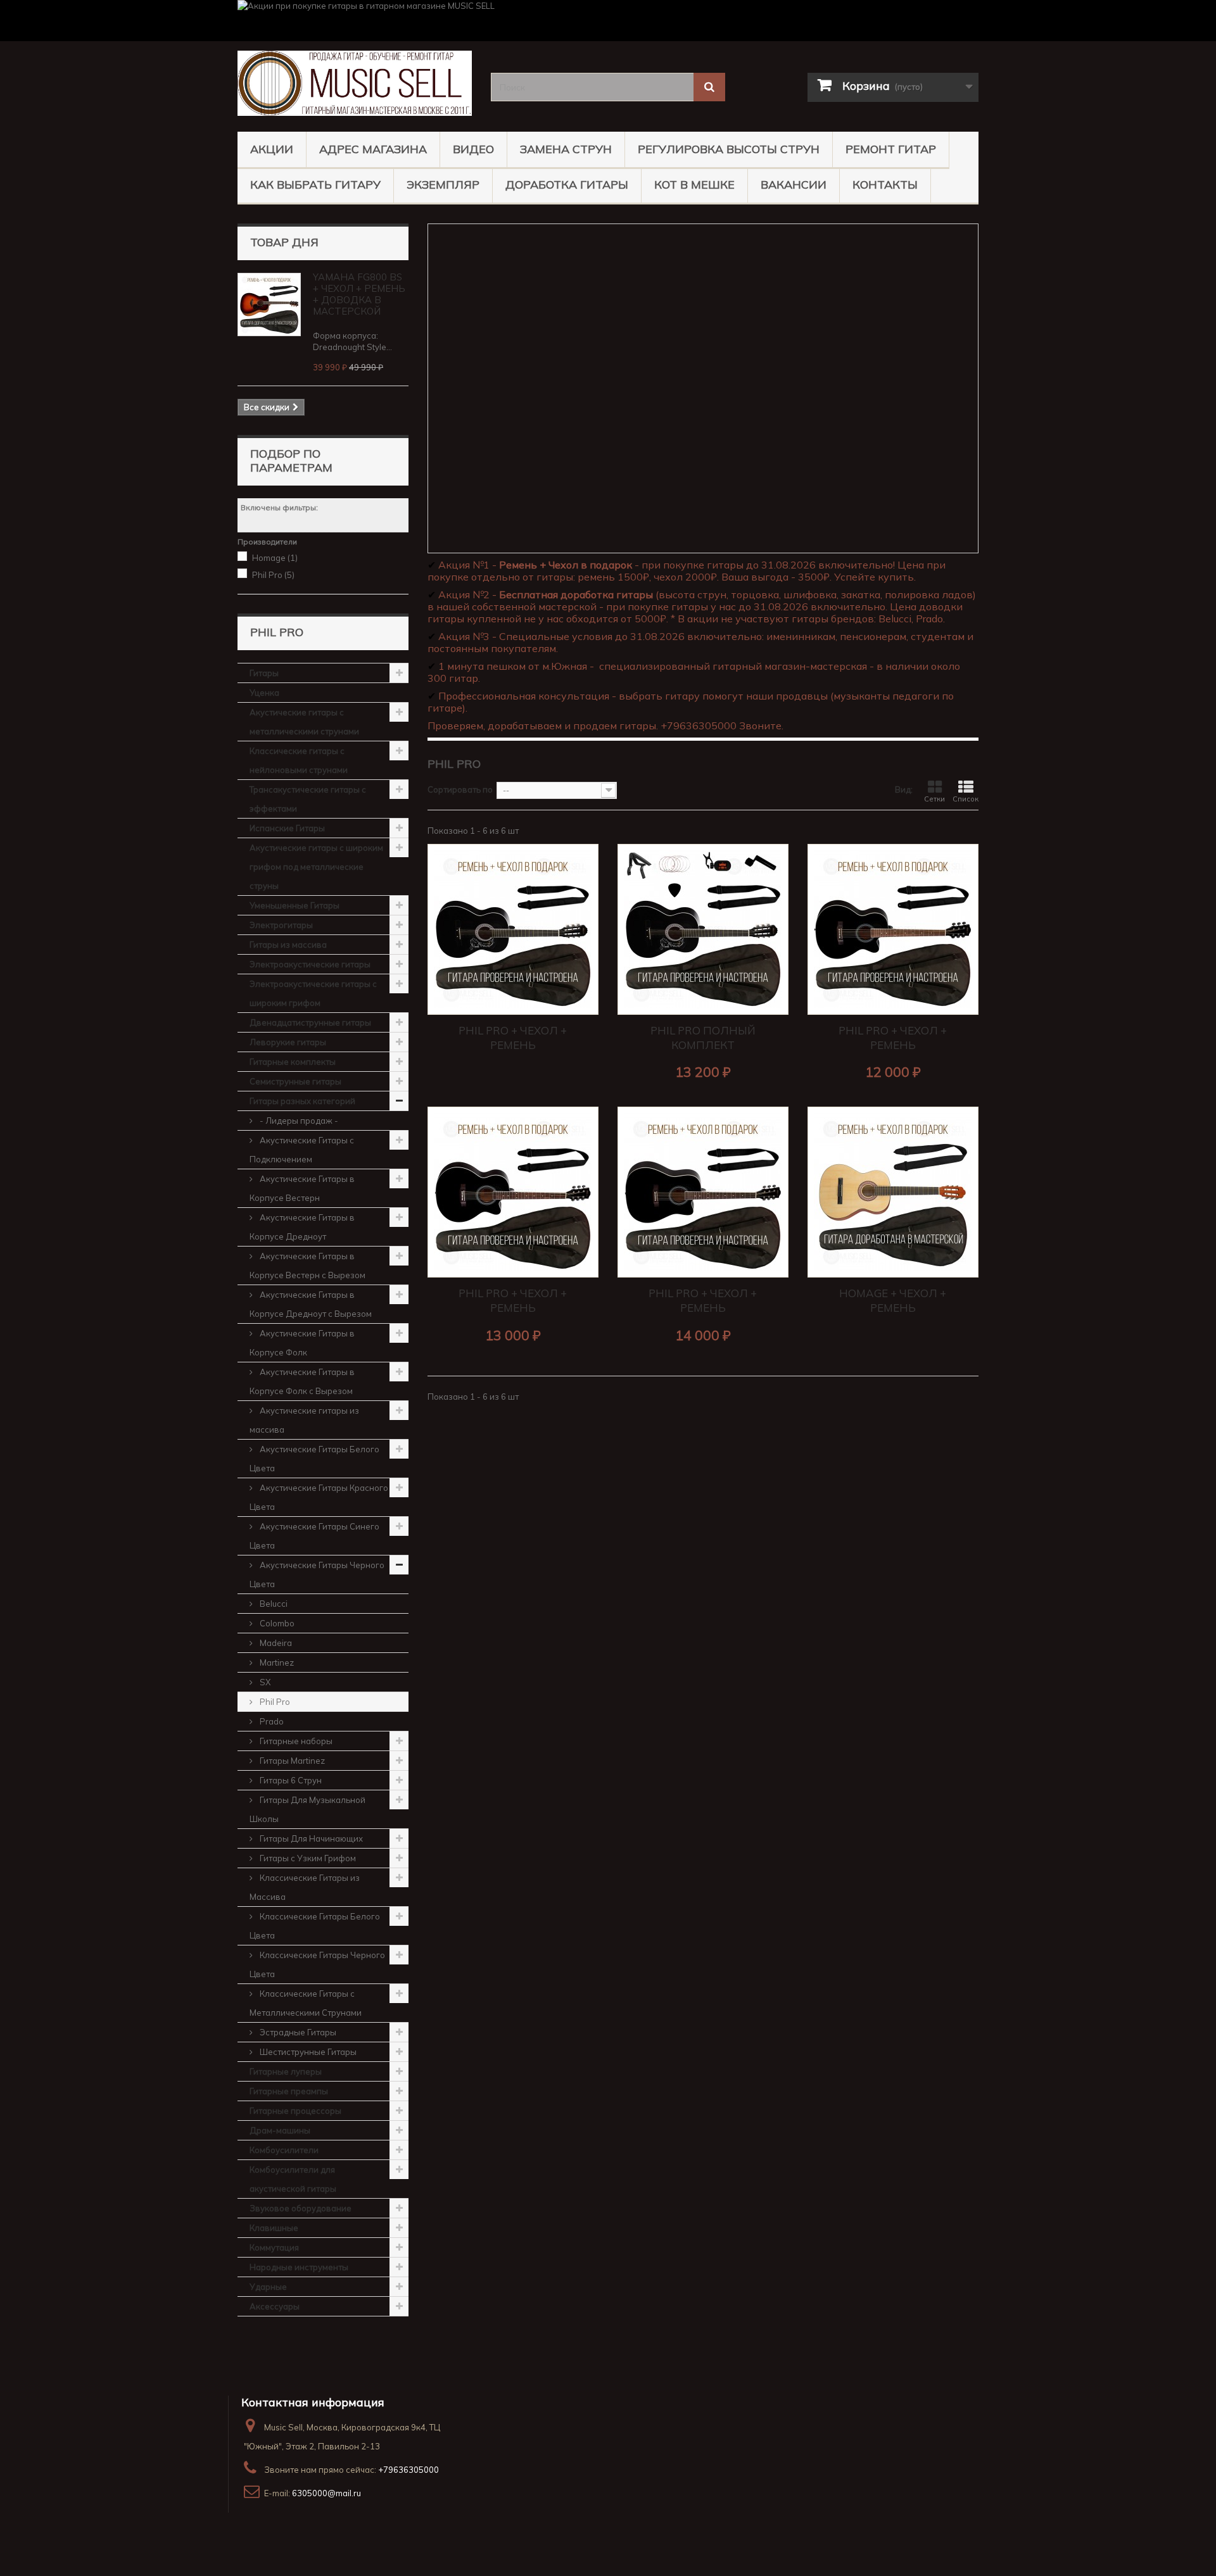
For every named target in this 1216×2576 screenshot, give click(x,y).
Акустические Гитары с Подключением (302, 1150)
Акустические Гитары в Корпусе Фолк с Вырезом (302, 1381)
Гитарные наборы (295, 1741)
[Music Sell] (355, 83)
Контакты (885, 185)
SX (264, 1682)
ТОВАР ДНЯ (284, 242)
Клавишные (274, 2228)
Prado (271, 1721)
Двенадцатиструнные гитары (310, 1022)
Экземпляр (443, 185)
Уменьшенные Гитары (294, 905)
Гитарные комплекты (293, 1062)
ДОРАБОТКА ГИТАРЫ (567, 185)
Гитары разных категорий (302, 1101)
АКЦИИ (272, 149)
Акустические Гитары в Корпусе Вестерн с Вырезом (307, 1266)
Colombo (276, 1623)
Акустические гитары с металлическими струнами (304, 722)
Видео (473, 149)
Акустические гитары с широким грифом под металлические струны (316, 867)
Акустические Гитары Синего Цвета (314, 1536)
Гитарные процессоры (295, 2111)
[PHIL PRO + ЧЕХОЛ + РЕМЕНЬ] (513, 929)
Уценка (264, 693)
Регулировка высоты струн (729, 149)
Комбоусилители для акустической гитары (293, 2179)
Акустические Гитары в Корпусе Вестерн (302, 1188)
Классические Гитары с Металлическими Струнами (306, 2003)
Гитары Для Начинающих (310, 1838)
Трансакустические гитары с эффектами (308, 799)
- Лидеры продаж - (298, 1121)
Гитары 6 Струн (290, 1780)
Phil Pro (273, 575)
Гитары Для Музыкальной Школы (307, 1809)
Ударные (268, 2287)
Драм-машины (280, 2130)
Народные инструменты (299, 2267)
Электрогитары (281, 925)
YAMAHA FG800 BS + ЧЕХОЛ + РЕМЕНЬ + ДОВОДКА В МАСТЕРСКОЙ (359, 294)
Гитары (264, 673)
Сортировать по (460, 789)
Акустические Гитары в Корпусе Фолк (302, 1343)
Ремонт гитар (891, 149)
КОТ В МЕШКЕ (694, 185)
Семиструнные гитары (295, 1081)
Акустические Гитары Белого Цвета (314, 1459)
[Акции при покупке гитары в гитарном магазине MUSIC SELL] (608, 21)
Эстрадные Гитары (297, 2032)
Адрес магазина (373, 149)
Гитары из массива (288, 945)
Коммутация (274, 2247)
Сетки (934, 799)
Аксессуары (275, 2306)
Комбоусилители (284, 2150)
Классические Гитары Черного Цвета (317, 1964)
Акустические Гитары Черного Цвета (317, 1574)
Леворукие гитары (288, 1042)
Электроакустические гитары (310, 964)
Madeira (275, 1643)
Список (966, 799)
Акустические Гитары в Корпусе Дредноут (302, 1227)
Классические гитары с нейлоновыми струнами (299, 760)
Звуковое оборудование (301, 2208)
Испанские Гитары (287, 828)
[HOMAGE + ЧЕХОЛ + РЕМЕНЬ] (893, 1192)
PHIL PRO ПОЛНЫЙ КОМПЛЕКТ (703, 1038)
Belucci (273, 1604)
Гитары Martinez (291, 1761)
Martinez (276, 1662)
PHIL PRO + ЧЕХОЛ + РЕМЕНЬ (513, 1038)
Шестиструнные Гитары (307, 2052)
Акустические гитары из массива (304, 1420)
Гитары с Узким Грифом (307, 1858)
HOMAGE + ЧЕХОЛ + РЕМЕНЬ (893, 1300)
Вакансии (794, 185)
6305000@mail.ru (326, 2493)
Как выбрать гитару (315, 185)
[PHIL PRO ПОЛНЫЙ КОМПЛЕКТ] (703, 929)
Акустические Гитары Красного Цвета (319, 1497)
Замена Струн (566, 149)
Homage (275, 558)
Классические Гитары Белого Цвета (315, 1926)
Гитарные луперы (286, 2071)
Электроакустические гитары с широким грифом (313, 993)
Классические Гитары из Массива (305, 1887)
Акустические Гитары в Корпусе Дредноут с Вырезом (311, 1304)
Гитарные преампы (289, 2091)
